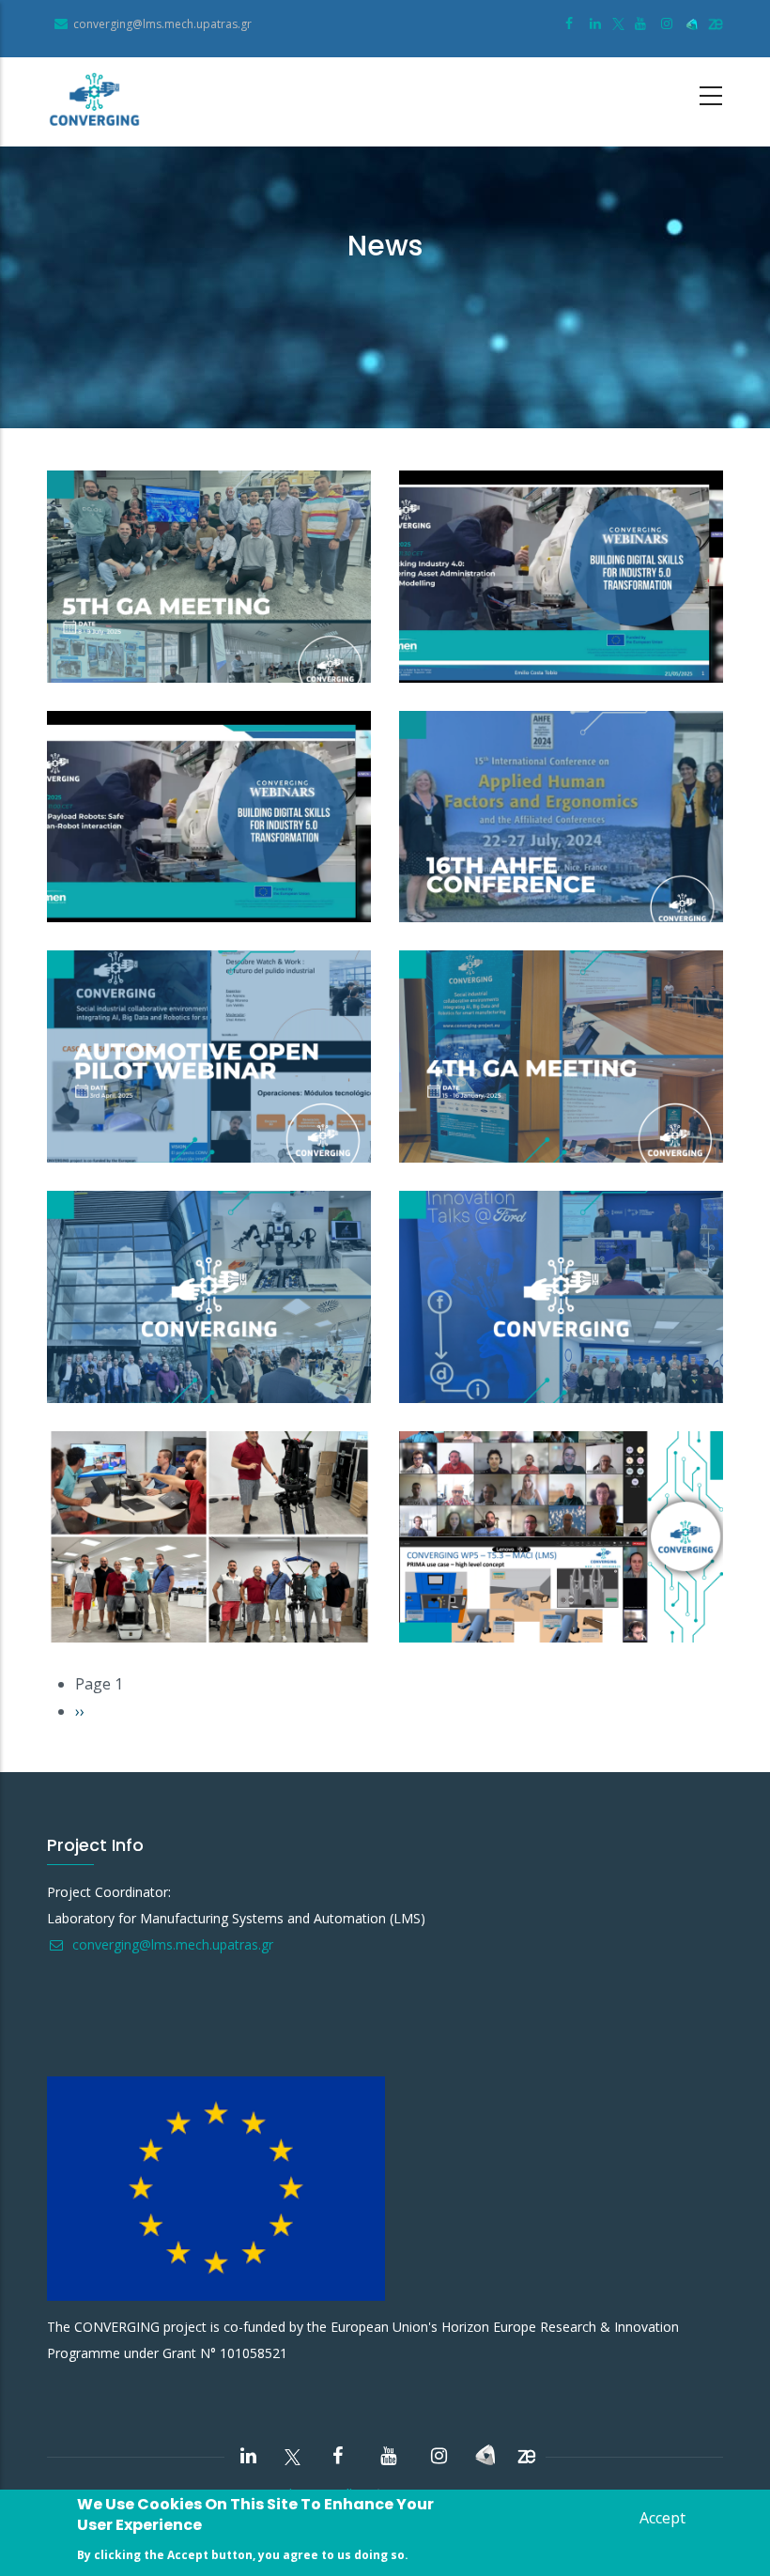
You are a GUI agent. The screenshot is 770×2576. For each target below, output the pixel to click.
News (85, 665)
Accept (662, 2518)
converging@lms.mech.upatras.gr (171, 1944)
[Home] (94, 102)
